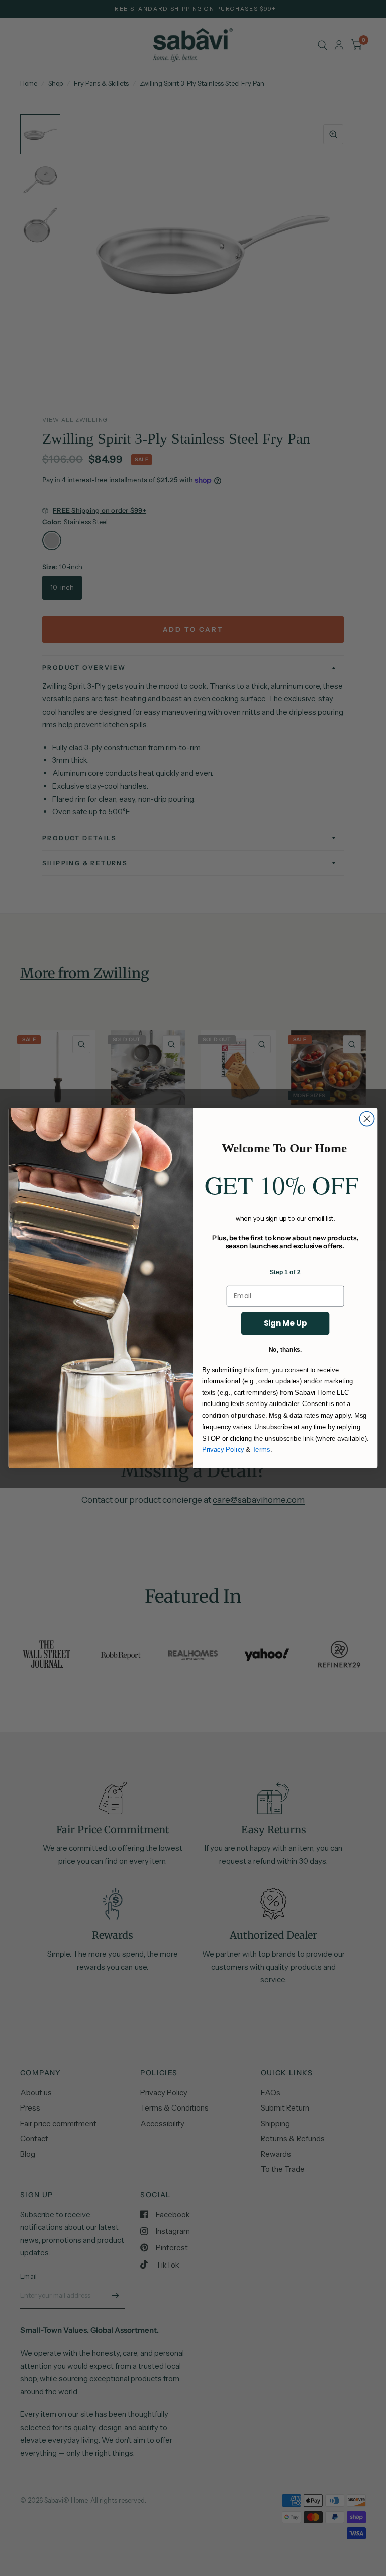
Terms (261, 1450)
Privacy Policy (223, 1450)
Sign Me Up (285, 1323)
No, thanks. (285, 1349)
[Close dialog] (367, 1118)
